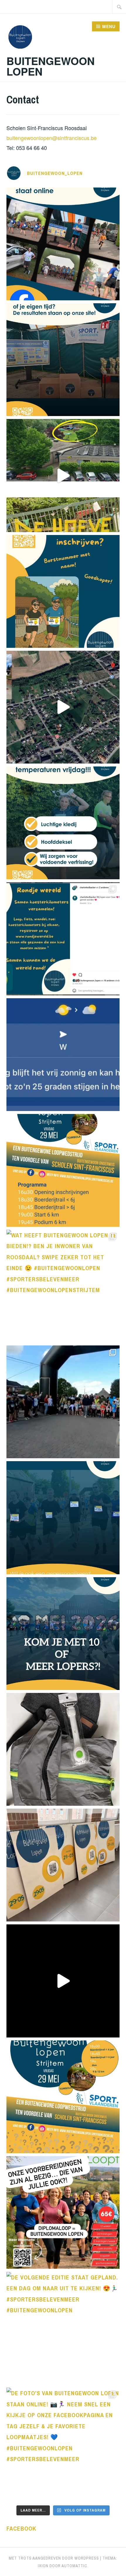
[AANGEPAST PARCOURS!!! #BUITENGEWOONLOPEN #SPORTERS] (63, 707)
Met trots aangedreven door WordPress (54, 2558)
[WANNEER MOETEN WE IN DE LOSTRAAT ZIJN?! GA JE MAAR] (63, 1170)
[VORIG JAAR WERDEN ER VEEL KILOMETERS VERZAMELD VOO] (63, 939)
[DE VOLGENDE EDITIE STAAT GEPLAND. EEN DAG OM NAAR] (63, 2328)
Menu (109, 26)
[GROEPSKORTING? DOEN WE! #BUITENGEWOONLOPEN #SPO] (63, 1634)
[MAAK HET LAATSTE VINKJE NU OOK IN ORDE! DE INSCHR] (63, 1981)
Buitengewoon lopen (51, 66)
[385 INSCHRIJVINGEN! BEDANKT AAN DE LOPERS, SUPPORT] (63, 360)
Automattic (74, 2566)
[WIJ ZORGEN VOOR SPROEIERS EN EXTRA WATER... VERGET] (63, 591)
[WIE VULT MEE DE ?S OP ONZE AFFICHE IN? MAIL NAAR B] (63, 2097)
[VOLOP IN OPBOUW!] (63, 475)
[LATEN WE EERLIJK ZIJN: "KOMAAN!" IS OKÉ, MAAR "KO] (63, 1518)
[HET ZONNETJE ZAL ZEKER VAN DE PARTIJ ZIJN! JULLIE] (63, 823)
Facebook (21, 2528)
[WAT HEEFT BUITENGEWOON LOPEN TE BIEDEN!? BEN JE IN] (63, 1286)
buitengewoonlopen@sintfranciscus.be (52, 138)
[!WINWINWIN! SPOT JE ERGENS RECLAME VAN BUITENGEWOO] (63, 1749)
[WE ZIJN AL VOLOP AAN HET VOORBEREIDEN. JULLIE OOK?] (63, 2213)
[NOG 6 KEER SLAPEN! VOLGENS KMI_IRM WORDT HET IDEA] (63, 1055)
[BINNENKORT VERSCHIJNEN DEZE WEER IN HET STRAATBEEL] (63, 1865)
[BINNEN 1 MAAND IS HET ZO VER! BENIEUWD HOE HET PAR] (63, 1402)
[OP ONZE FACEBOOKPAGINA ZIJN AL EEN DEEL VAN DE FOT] (63, 244)
